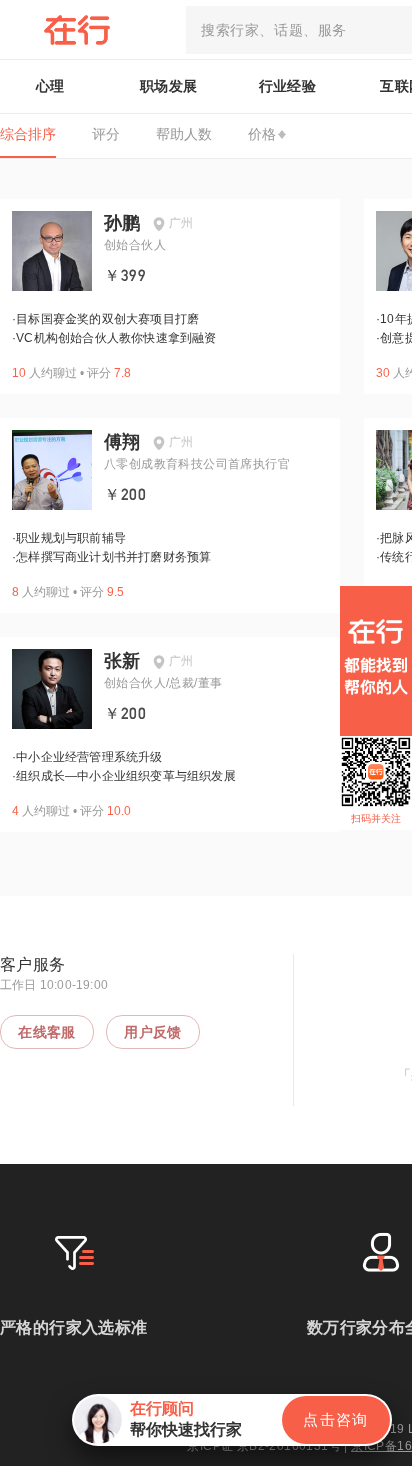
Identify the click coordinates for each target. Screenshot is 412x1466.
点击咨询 (336, 1419)
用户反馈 (153, 1032)
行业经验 (288, 86)
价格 (262, 134)
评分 (106, 134)
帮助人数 (184, 134)
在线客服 (47, 1032)
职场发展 (169, 86)
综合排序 (28, 134)
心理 (50, 86)
